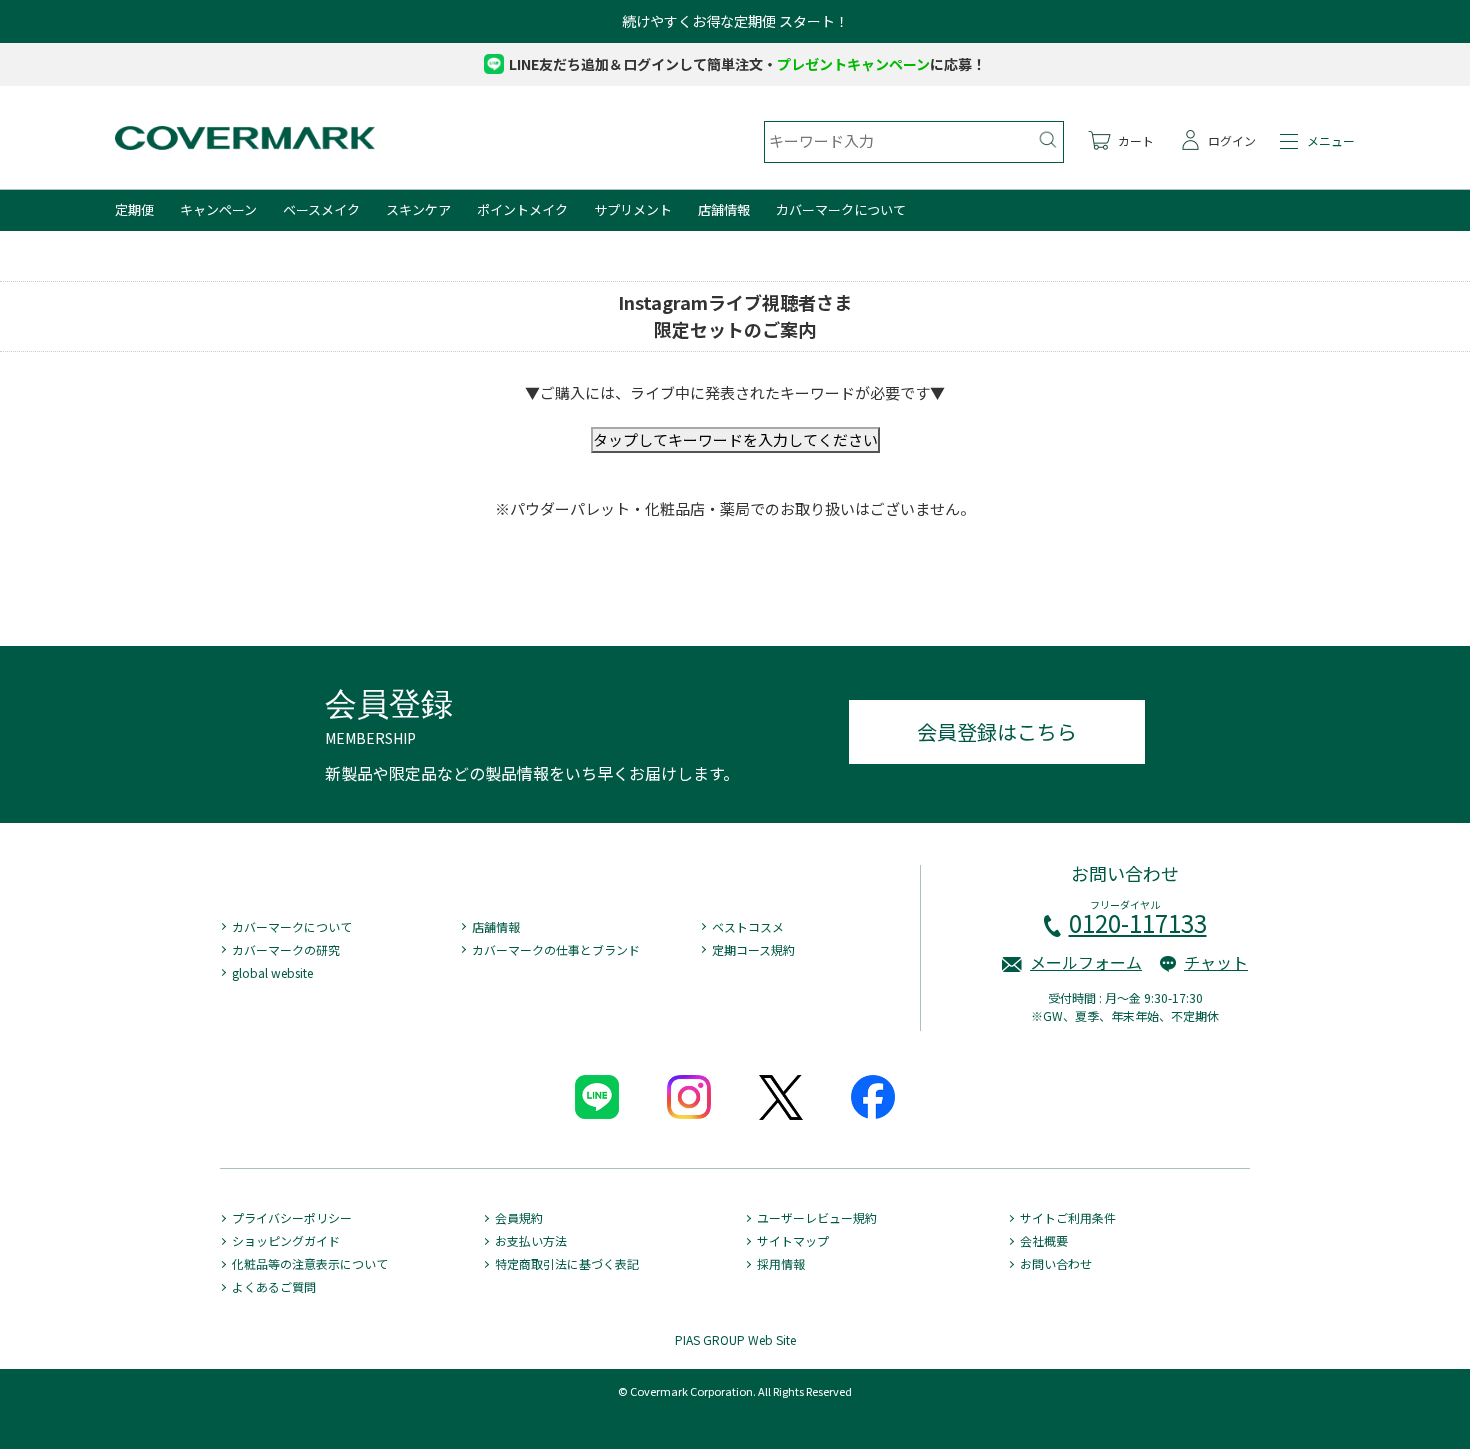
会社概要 (1044, 1240)
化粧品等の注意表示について (310, 1263)
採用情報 (781, 1263)
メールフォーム (1086, 962)
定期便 (134, 209)
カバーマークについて (841, 209)
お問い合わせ (1056, 1263)
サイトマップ (793, 1240)
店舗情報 (724, 209)
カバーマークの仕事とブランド (556, 949)
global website (272, 972)
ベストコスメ (748, 926)
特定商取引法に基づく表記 (567, 1263)
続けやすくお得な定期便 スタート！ (735, 21)
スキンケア (418, 209)
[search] (1047, 140)
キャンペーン (218, 209)
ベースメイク (321, 209)
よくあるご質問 (274, 1286)
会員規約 (519, 1217)
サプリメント (633, 209)
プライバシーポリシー (292, 1217)
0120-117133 (1138, 922)
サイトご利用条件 (1068, 1217)
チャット (1216, 962)
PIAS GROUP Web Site (735, 1339)
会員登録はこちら (997, 731)
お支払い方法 (531, 1240)
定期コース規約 (753, 949)
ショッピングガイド (286, 1240)
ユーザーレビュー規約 (817, 1217)
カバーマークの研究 (286, 949)
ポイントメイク (522, 209)
